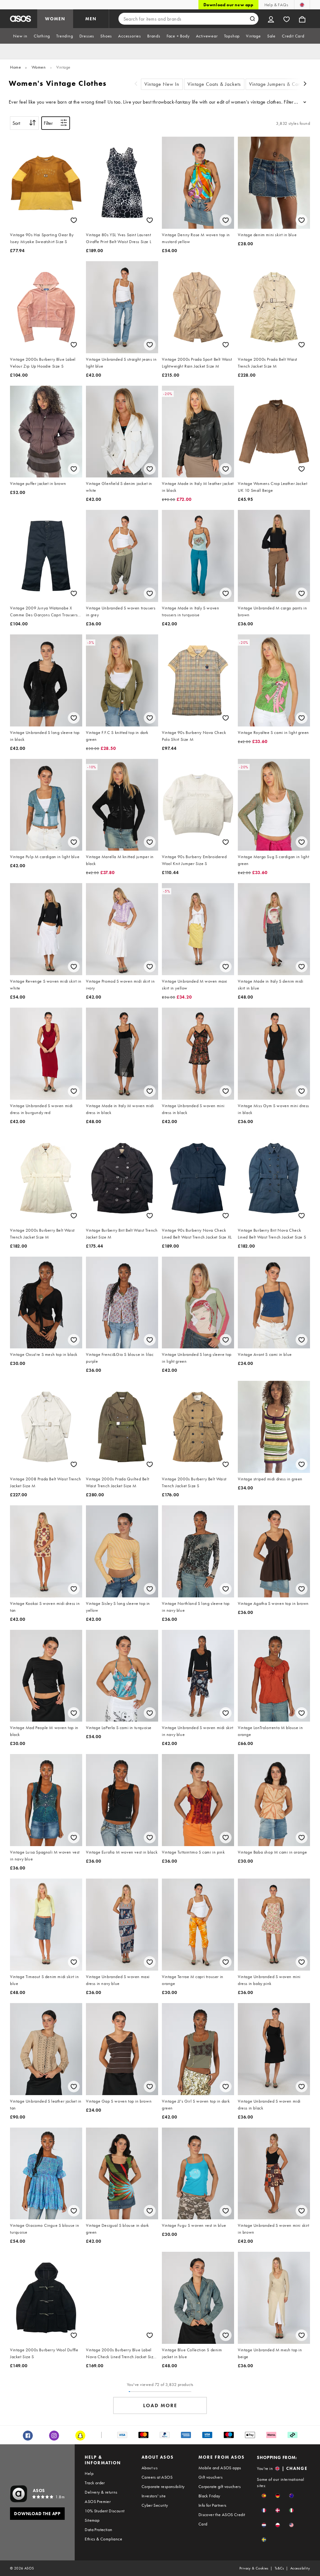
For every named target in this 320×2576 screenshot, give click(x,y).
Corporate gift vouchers (220, 2486)
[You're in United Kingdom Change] (302, 5)
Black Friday (209, 2496)
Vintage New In (162, 84)
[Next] (305, 84)
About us (150, 2468)
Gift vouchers (210, 2477)
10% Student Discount (105, 2511)
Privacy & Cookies (254, 2568)
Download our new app (228, 5)
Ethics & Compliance (103, 2539)
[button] (264, 2496)
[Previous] (136, 84)
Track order (95, 2483)
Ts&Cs (279, 2568)
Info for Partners (212, 2505)
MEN (91, 19)
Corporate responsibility (163, 2486)
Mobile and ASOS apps (220, 2468)
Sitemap (92, 2520)
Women (39, 67)
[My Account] (271, 19)
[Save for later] (74, 220)
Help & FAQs (276, 5)
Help (89, 2473)
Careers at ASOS (157, 2477)
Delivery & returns (101, 2492)
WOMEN (55, 19)
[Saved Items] (287, 19)
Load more (160, 2405)
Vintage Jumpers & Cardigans (282, 84)
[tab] (20, 36)
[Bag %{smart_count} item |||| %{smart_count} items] (302, 19)
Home (15, 67)
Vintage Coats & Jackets (214, 84)
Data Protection (98, 2530)
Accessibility (300, 2568)
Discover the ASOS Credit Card (222, 2519)
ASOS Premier (98, 2501)
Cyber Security (155, 2505)
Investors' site (154, 2496)
